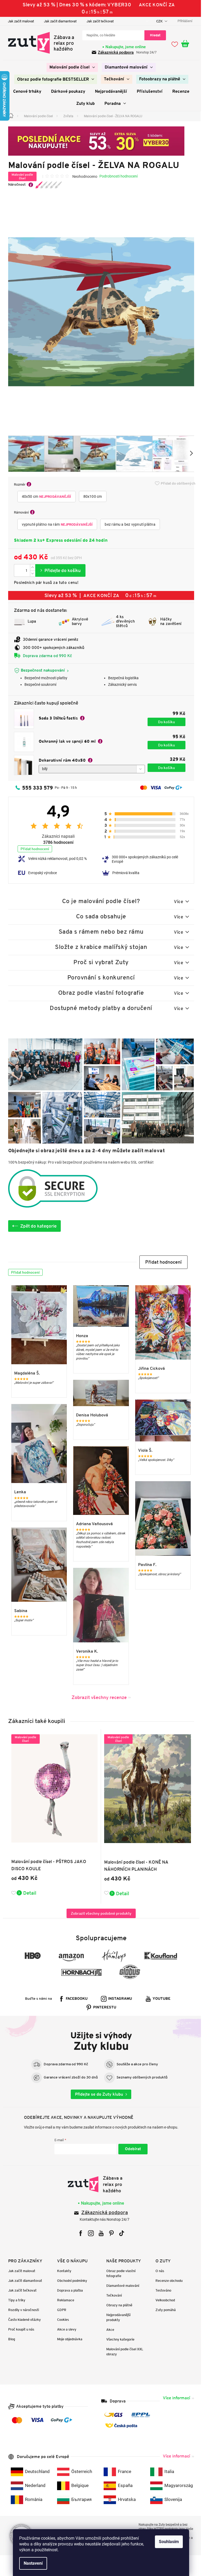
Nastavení (31, 2563)
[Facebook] (79, 2233)
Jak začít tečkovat (98, 21)
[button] (161, 1262)
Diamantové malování (121, 2286)
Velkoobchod (163, 2300)
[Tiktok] (120, 2233)
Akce (108, 2330)
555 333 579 (35, 788)
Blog (9, 2339)
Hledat (153, 35)
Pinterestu (103, 2008)
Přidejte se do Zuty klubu (97, 2094)
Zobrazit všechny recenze (97, 1697)
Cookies (61, 2320)
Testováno (161, 2290)
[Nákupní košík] (186, 44)
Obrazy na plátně (117, 2305)
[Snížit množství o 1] (31, 573)
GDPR (60, 2310)
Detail (28, 1893)
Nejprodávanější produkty (117, 2317)
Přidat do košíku (58, 570)
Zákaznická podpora (114, 52)
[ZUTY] (99, 2184)
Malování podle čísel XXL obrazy (123, 2352)
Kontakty (62, 2271)
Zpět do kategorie (36, 1226)
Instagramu (118, 1999)
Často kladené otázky (22, 2320)
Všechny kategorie (118, 2339)
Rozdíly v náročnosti (21, 2310)
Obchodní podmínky (70, 2281)
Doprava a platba (68, 2290)
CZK (158, 21)
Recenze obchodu (167, 2281)
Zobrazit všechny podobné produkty (99, 1913)
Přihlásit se (131, 2149)
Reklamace (64, 2300)
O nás (158, 2271)
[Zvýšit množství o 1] (31, 567)
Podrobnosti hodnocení (116, 176)
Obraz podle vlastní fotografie (119, 2273)
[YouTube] (99, 2233)
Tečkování (112, 2295)
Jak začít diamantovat (58, 21)
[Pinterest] (109, 2233)
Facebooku (75, 1999)
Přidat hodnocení (33, 849)
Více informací (174, 2398)
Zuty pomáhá (163, 2310)
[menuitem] (70, 67)
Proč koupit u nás (19, 2329)
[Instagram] (89, 2233)
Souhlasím (167, 2542)
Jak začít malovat (19, 21)
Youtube (160, 1999)
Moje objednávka (68, 2339)
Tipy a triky (15, 2300)
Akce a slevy (65, 2329)
